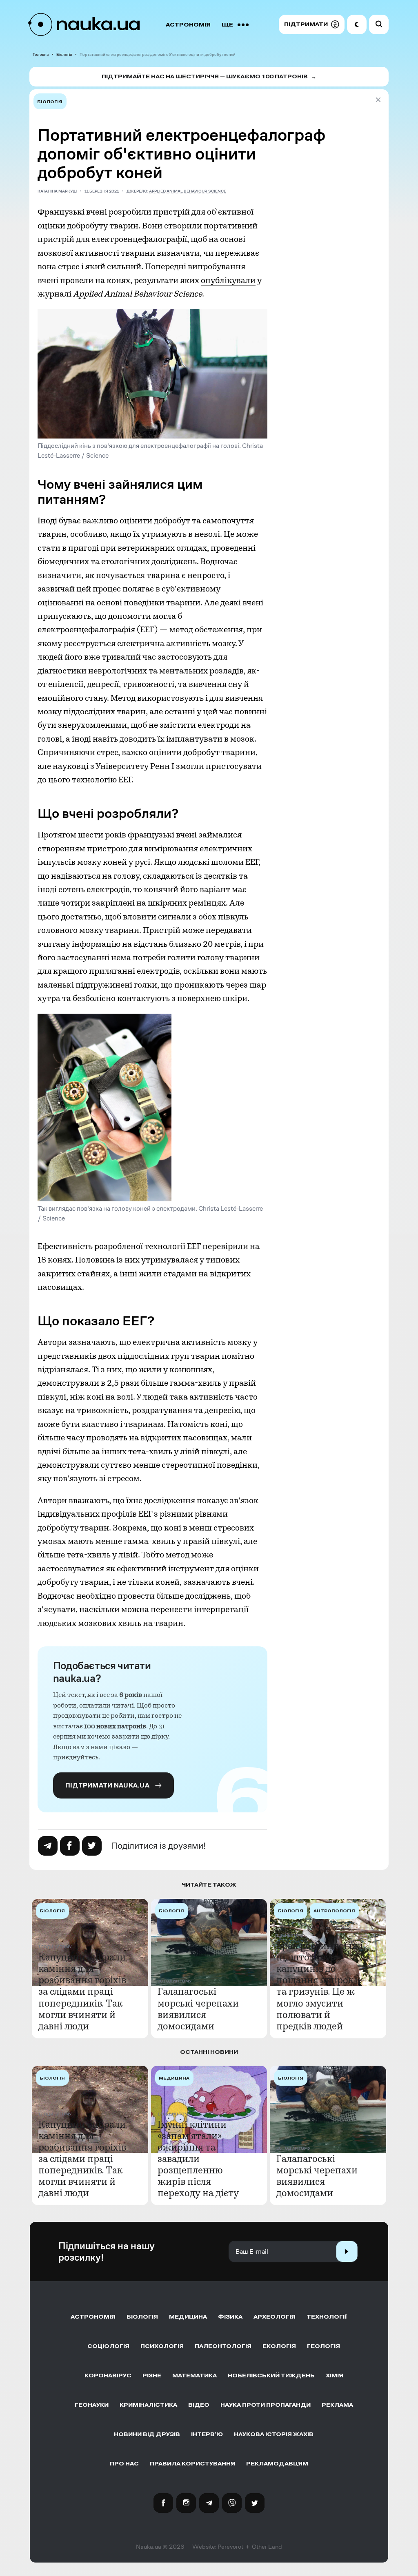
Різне (152, 2376)
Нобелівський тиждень (271, 2376)
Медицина (188, 2317)
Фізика (230, 2317)
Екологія (279, 2346)
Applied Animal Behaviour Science (188, 191)
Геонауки (92, 2405)
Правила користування (192, 2464)
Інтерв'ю (207, 2434)
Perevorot (230, 2547)
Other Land (267, 2547)
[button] (312, 24)
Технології (327, 2317)
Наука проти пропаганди (266, 2405)
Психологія (162, 2346)
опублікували (228, 280)
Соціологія (108, 2346)
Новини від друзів (147, 2434)
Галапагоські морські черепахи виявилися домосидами (198, 2009)
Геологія (324, 2346)
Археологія (275, 2317)
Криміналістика (148, 2405)
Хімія (335, 2376)
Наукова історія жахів (274, 2434)
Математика (195, 2376)
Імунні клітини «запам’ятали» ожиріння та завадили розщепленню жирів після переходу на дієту (198, 2159)
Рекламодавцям (277, 2464)
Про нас (124, 2464)
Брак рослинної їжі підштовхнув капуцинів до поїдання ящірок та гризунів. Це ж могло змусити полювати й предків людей (320, 1986)
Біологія (64, 54)
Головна (41, 54)
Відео (199, 2405)
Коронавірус (108, 2376)
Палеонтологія (223, 2346)
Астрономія (188, 25)
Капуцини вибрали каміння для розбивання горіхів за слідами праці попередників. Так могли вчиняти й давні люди (82, 1992)
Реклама (337, 2405)
